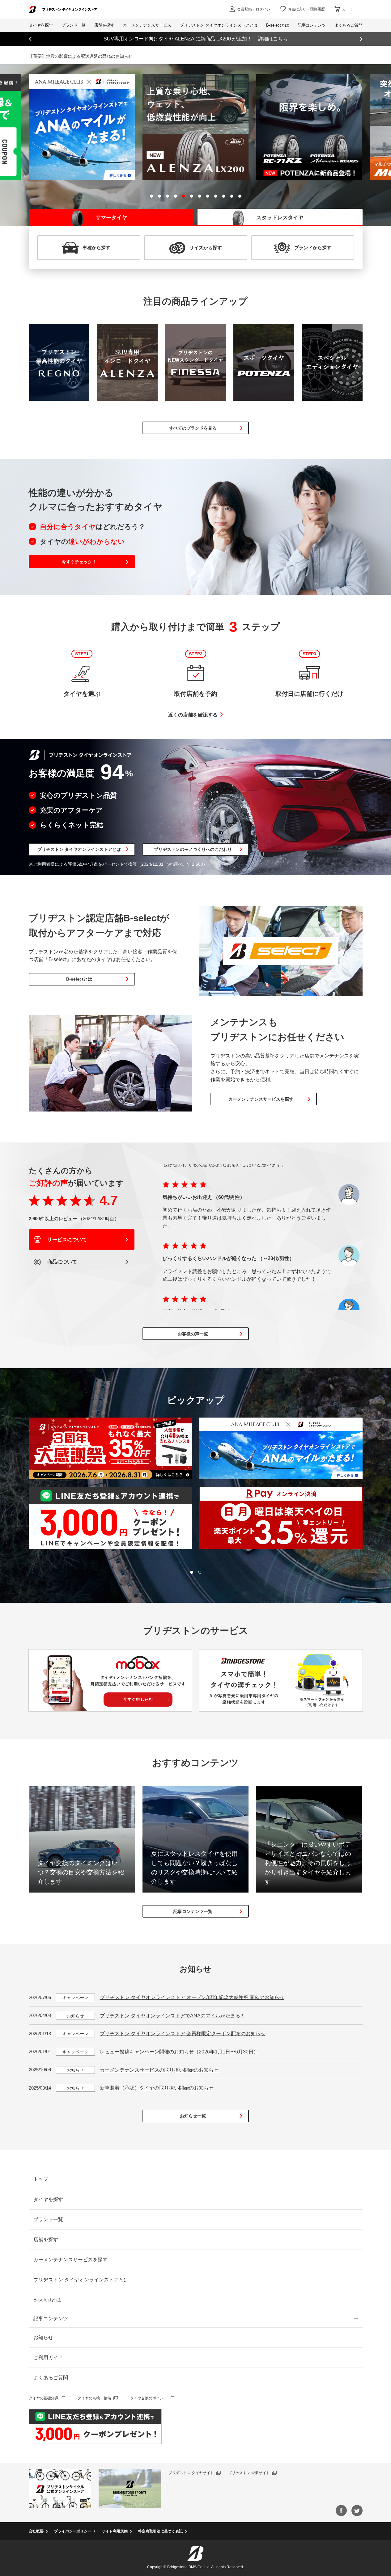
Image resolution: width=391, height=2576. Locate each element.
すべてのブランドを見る (193, 428)
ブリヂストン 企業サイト (249, 2473)
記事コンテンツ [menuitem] (312, 25)
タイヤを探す (41, 25)
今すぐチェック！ (79, 562)
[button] (151, 196)
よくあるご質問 (51, 2378)
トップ (41, 2179)
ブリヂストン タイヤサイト (191, 2473)
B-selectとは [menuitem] (278, 25)
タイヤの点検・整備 (94, 2398)
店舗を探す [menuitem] (104, 25)
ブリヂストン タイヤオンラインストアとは (79, 849)
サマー (111, 218)
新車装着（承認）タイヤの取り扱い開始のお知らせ (157, 2088)
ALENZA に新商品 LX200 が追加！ (196, 39)
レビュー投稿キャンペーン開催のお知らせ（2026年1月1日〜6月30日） (179, 2052)
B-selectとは (79, 979)
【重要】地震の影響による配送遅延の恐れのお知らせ (81, 56)
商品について (62, 1262)
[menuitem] (147, 25)
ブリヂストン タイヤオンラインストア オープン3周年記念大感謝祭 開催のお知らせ (192, 1997)
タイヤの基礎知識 (44, 2398)
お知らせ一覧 (193, 2116)
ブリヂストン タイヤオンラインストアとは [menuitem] (219, 25)
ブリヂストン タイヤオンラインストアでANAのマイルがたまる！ (172, 2016)
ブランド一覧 (48, 2219)
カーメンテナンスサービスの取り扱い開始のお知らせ (159, 2070)
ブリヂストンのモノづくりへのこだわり (193, 849)
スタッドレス (280, 218)
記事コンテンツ (51, 2319)
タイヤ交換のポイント (149, 2398)
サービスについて (66, 1240)
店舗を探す (46, 2240)
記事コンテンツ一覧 (193, 1911)
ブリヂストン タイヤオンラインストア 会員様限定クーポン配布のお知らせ (183, 2034)
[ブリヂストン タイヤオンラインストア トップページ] (63, 9)
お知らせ (43, 2337)
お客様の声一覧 (193, 1334)
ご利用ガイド (48, 2357)
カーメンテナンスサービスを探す (261, 1099)
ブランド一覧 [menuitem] (74, 25)
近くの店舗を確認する (193, 715)
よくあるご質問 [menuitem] (348, 25)
